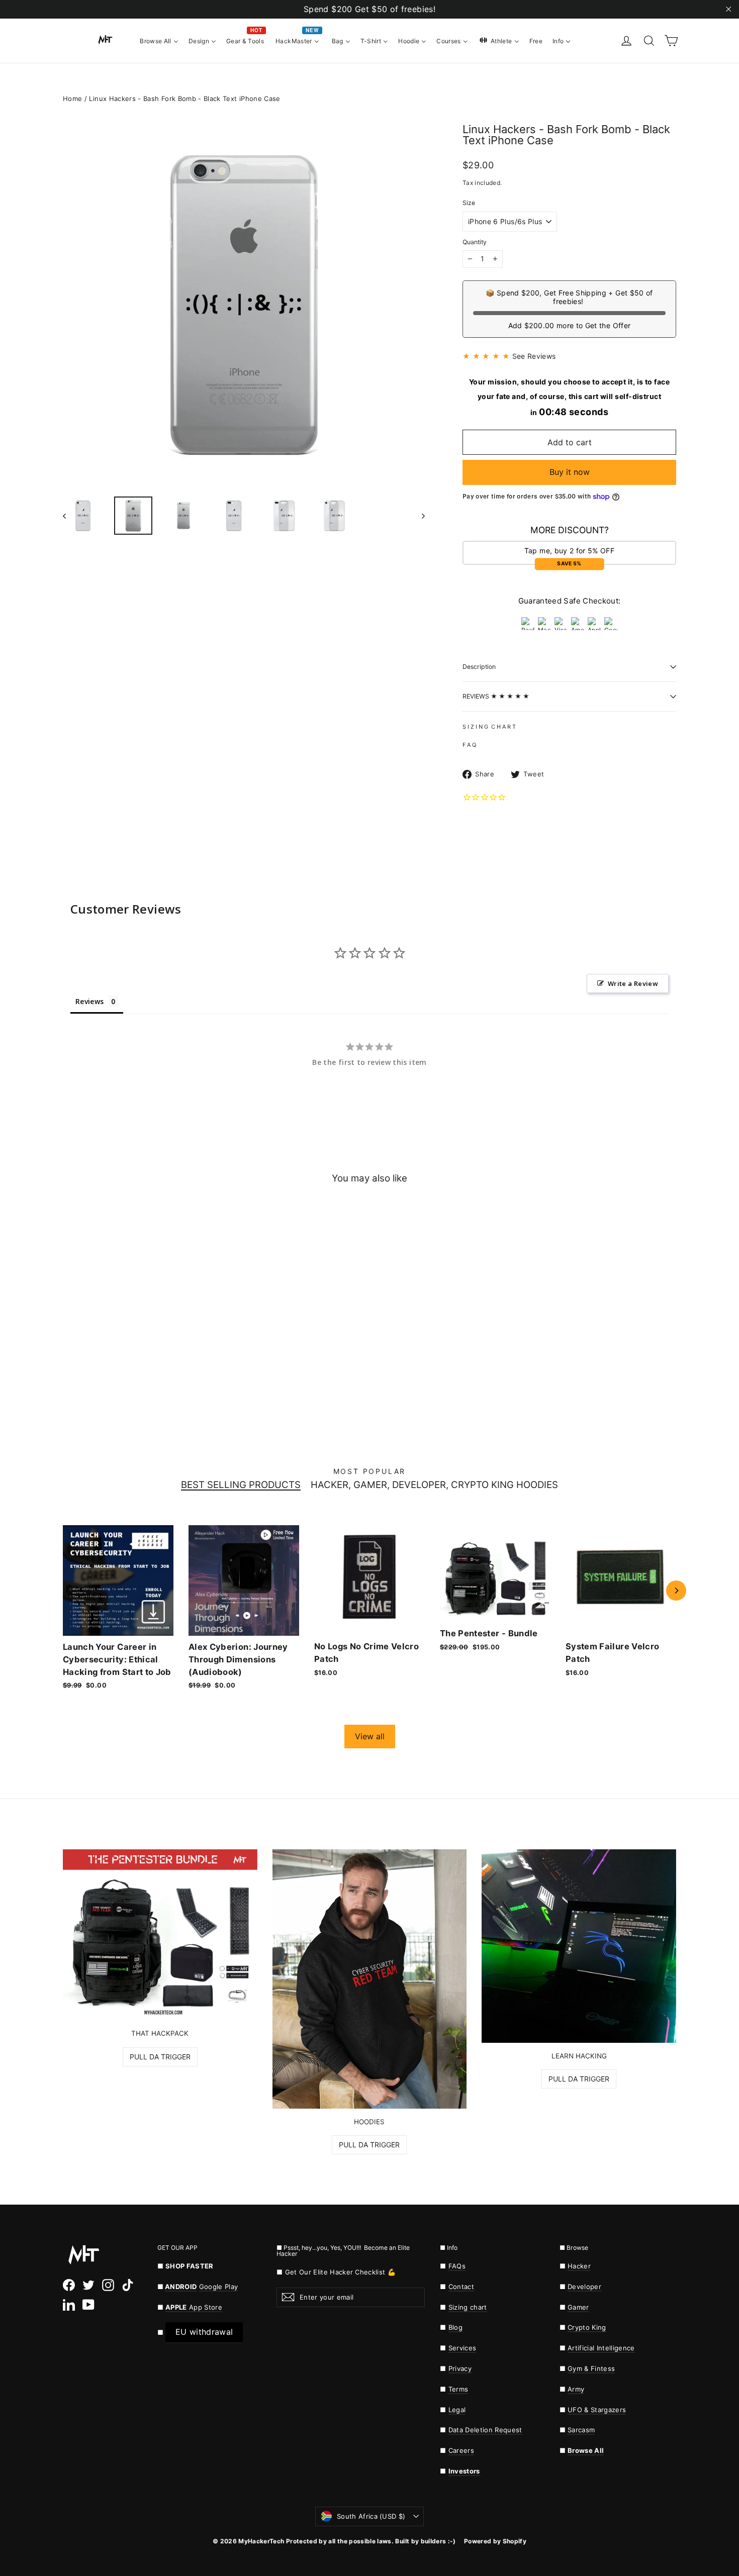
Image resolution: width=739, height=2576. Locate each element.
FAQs (457, 2266)
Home (72, 98)
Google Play (219, 2287)
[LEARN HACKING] (579, 1946)
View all (370, 1736)
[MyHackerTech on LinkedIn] (69, 2305)
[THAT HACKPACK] (160, 1935)
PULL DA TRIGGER (160, 2057)
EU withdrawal (204, 2332)
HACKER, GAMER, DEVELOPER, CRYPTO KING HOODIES (434, 1485)
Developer (584, 2287)
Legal (457, 2410)
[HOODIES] (370, 1979)
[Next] (676, 1591)
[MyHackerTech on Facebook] (69, 2285)
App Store (194, 2307)
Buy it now (570, 472)
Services (463, 2348)
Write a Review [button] (633, 983)
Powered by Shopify (495, 2541)
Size (469, 203)
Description (479, 667)
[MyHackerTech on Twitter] (88, 2285)
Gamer (578, 2307)
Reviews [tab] (89, 1001)
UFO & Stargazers (597, 2410)
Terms (458, 2389)
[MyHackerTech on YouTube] (88, 2305)
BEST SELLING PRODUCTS (241, 1485)
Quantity (475, 242)
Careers (461, 2450)
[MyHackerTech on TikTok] (128, 2285)
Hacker (579, 2266)
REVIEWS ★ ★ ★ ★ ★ (496, 696)
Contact (461, 2287)
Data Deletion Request (485, 2430)
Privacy (460, 2368)
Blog (455, 2327)
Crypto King (587, 2327)
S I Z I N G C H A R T (489, 727)
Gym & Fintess (591, 2368)
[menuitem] (159, 40)
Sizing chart (468, 2307)
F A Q (469, 745)
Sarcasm (581, 2430)
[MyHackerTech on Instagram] (108, 2285)
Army (576, 2389)
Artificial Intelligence (601, 2348)
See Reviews (534, 356)
